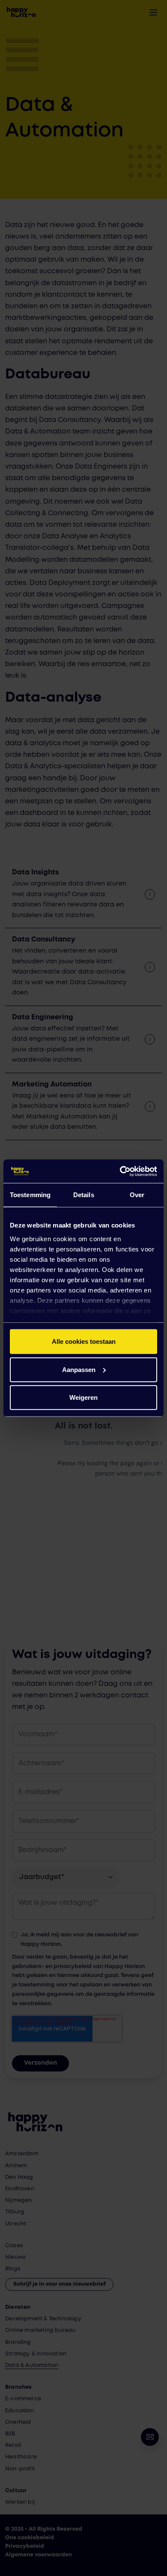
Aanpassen (79, 1369)
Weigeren (83, 1397)
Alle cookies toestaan (84, 1341)
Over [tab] (137, 1195)
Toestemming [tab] (30, 1195)
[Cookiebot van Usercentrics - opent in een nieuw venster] (120, 1171)
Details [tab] (84, 1195)
